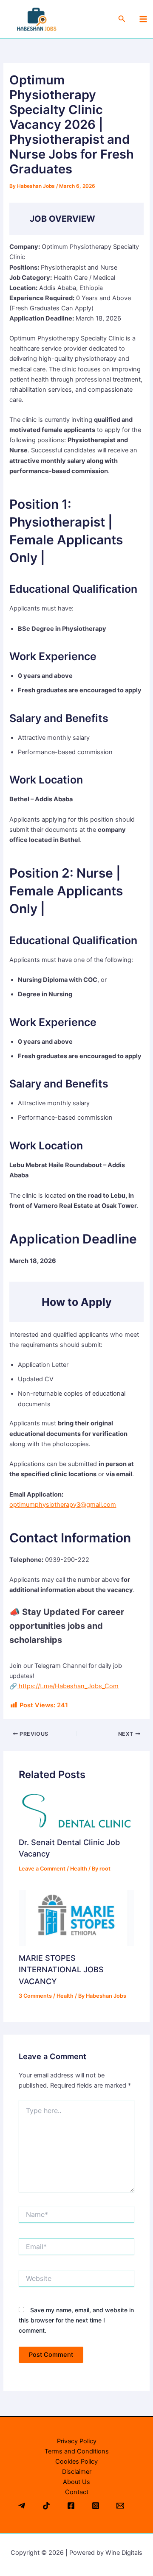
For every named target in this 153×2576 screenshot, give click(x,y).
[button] (122, 19)
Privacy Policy (77, 2441)
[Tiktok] (46, 2506)
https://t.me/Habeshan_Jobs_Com (68, 1686)
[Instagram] (96, 2506)
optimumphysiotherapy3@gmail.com (63, 1505)
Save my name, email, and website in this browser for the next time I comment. (76, 2320)
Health (79, 1869)
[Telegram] (22, 2506)
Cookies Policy (76, 2462)
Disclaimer (77, 2472)
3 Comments (35, 1996)
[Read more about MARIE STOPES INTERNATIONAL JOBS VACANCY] (76, 1918)
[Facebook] (71, 2506)
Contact (77, 2492)
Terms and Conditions (77, 2451)
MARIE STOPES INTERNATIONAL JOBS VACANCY (61, 1970)
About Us (76, 2482)
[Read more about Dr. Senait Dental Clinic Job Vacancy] (76, 1811)
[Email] (120, 2506)
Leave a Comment (42, 1869)
